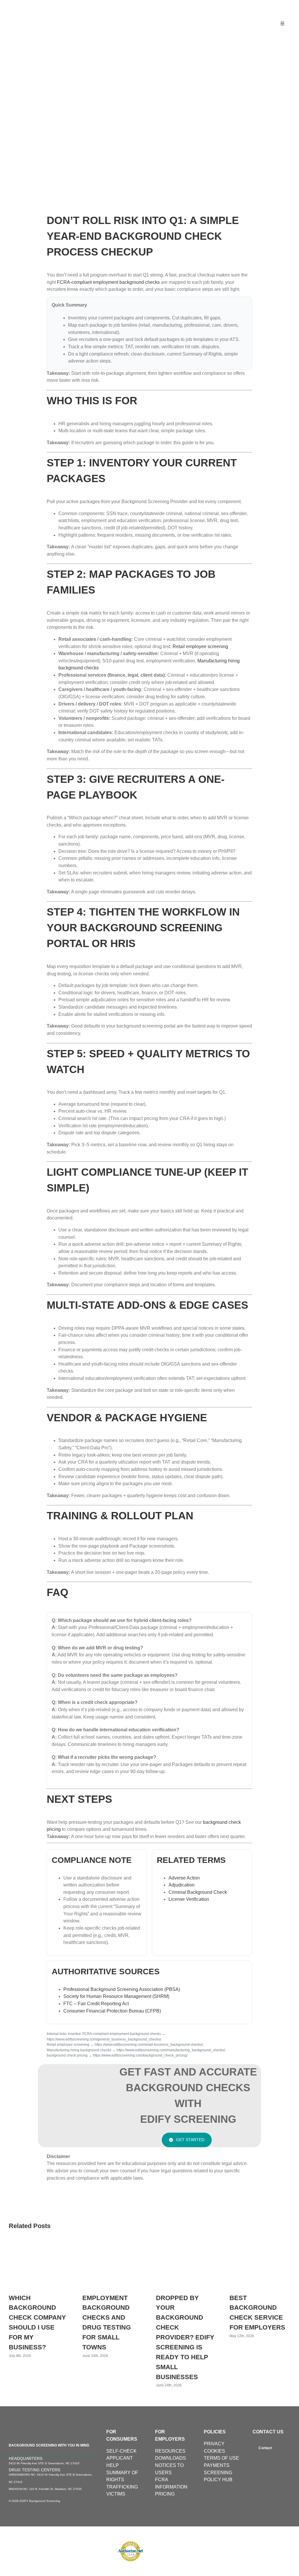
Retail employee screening (200, 646)
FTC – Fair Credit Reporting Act (96, 2004)
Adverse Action (184, 1878)
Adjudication (181, 1885)
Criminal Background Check (198, 1892)
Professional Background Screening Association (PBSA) (122, 1989)
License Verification (189, 1899)
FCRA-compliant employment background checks (108, 282)
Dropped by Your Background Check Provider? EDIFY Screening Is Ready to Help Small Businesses (185, 2337)
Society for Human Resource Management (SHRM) (116, 1996)
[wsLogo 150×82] (45, 9)
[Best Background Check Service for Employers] (260, 2245)
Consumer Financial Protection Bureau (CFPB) (112, 2011)
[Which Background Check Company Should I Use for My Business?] (39, 2245)
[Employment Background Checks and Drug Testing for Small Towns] (113, 2245)
